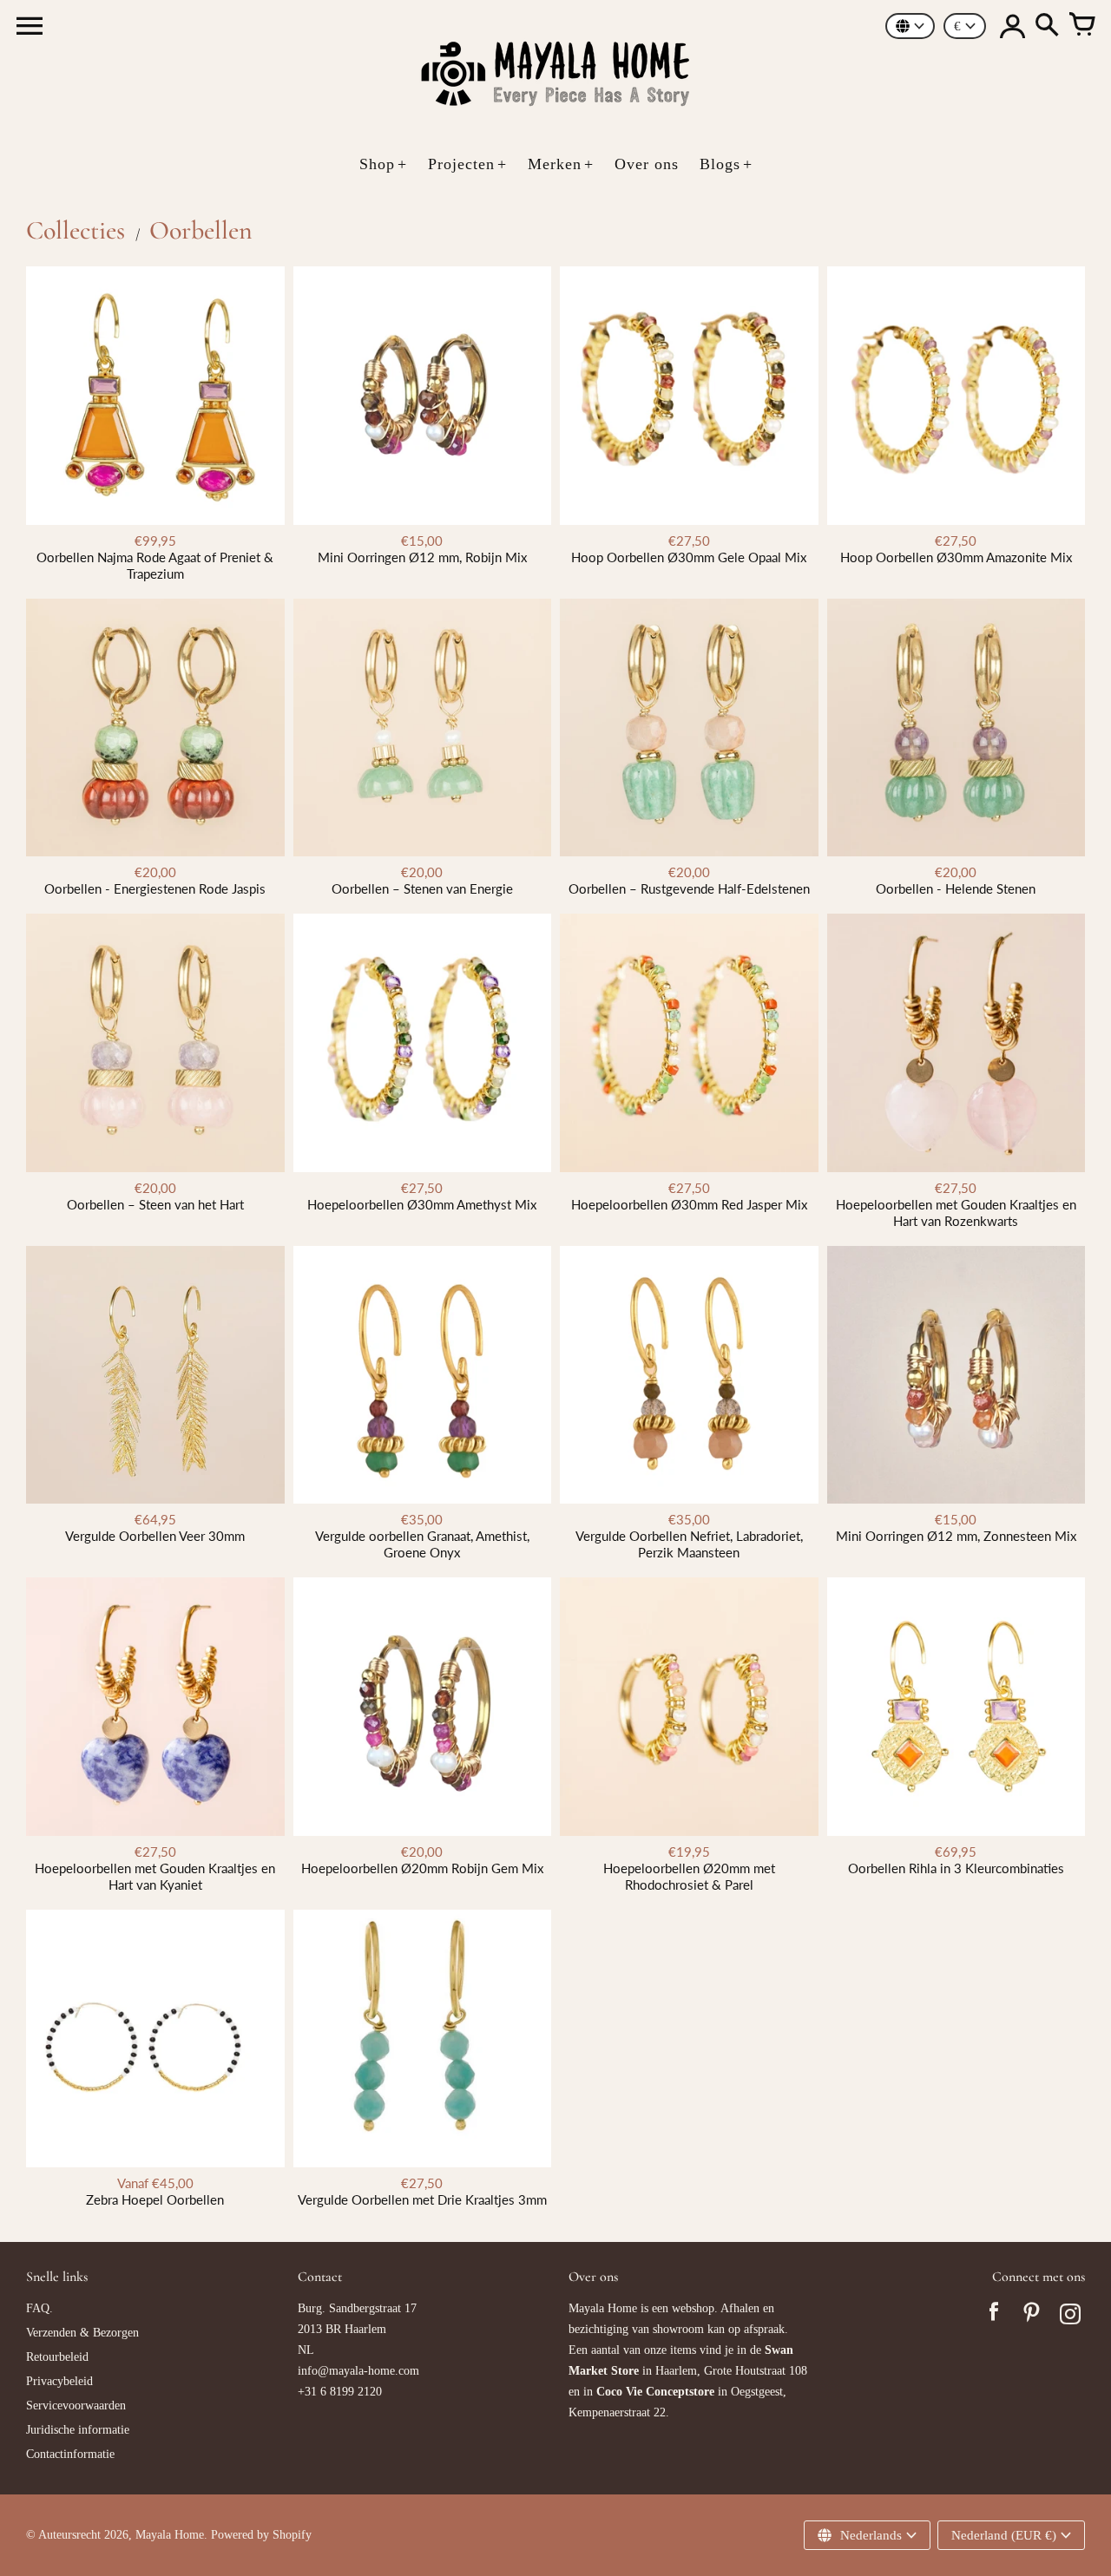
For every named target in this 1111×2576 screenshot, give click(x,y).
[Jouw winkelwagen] (1081, 26)
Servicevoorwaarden (76, 2406)
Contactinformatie (70, 2454)
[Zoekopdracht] (1047, 26)
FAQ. (39, 2308)
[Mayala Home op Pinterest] (1032, 2317)
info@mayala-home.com (358, 2371)
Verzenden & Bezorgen (82, 2333)
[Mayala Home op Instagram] (1070, 2317)
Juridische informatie (78, 2430)
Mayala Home (170, 2535)
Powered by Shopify (261, 2535)
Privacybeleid (59, 2381)
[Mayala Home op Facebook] (994, 2317)
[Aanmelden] (1012, 26)
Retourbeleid (57, 2357)
